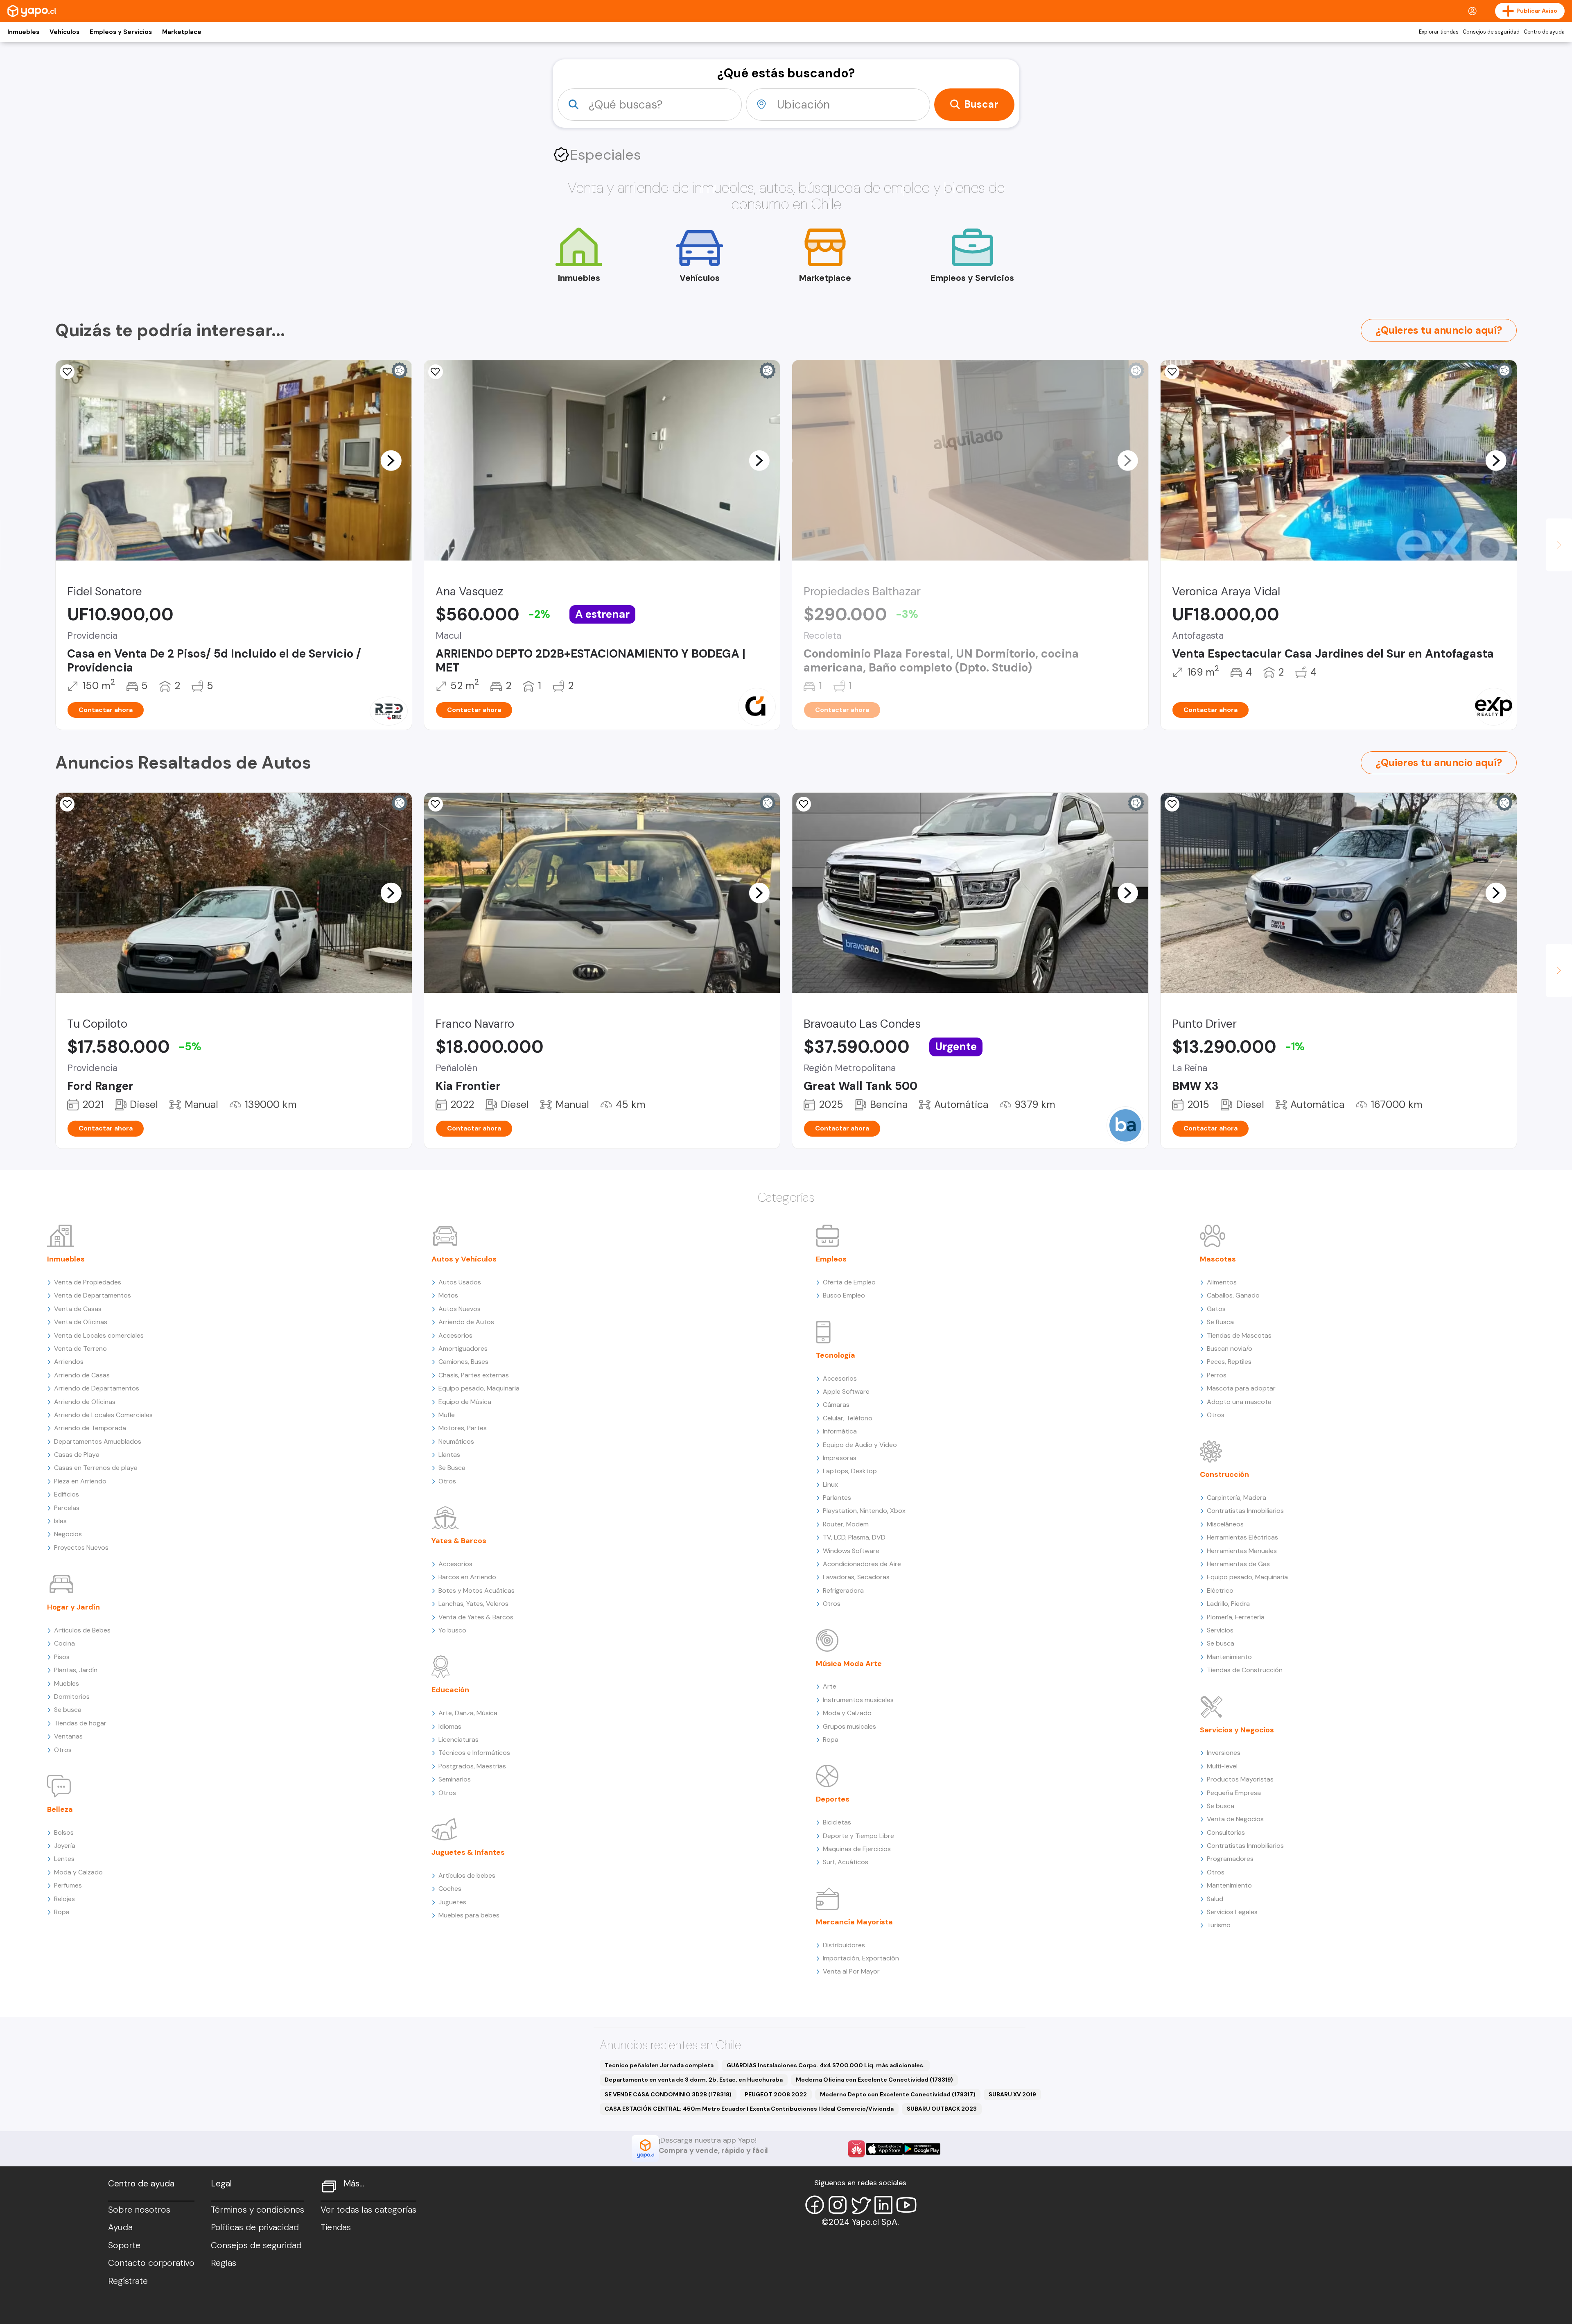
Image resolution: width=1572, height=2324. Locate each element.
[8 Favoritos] (436, 372)
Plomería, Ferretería (1236, 1617)
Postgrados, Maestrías (472, 1766)
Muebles (67, 1683)
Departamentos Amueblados (98, 1441)
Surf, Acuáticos (846, 1862)
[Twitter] (861, 2205)
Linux (830, 1484)
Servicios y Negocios (1237, 1730)
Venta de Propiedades (88, 1282)
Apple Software (846, 1391)
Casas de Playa (77, 1455)
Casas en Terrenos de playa (96, 1468)
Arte (830, 1686)
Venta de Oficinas (81, 1322)
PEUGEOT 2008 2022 (776, 2094)
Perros (1217, 1375)
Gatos (1216, 1309)
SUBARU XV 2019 (1012, 2094)
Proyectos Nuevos (81, 1547)
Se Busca (452, 1468)
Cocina (64, 1643)
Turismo (1219, 1925)
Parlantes (837, 1498)
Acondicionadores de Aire (862, 1564)
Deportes (833, 1799)
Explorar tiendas (1439, 32)
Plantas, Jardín (76, 1670)
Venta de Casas (78, 1309)
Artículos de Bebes (82, 1630)
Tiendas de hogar (80, 1723)
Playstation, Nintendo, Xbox (864, 1511)
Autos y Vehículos (464, 1259)
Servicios (1220, 1630)
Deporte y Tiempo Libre (858, 1836)
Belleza (60, 1809)
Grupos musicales (849, 1726)
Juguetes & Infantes (468, 1852)
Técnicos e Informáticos (474, 1753)
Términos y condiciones (257, 2210)
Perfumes (68, 1885)
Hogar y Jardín (73, 1607)
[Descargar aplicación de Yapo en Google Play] (922, 2149)
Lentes (64, 1859)
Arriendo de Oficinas (85, 1402)
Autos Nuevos (460, 1309)
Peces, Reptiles (1229, 1362)
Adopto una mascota (1239, 1402)
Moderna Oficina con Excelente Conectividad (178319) (874, 2080)
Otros (63, 1750)
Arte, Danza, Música (468, 1713)
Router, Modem (846, 1524)
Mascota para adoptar (1241, 1388)
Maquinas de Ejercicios (857, 1849)
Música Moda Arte (849, 1664)
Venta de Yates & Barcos (476, 1617)
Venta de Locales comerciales (99, 1335)
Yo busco (452, 1630)
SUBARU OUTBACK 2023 (942, 2109)
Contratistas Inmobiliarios (1245, 1511)
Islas (60, 1521)
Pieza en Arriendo (80, 1481)
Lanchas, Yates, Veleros (473, 1604)
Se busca (68, 1710)
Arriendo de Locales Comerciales (103, 1415)
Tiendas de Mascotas (1239, 1335)
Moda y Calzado (78, 1872)
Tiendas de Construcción (1245, 1670)
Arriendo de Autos (466, 1322)
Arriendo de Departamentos (97, 1388)
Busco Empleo (844, 1295)
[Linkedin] (883, 2205)
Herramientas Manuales (1242, 1551)
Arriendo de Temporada (90, 1428)
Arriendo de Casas (82, 1375)
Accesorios (455, 1335)
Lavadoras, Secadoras (856, 1577)
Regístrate (128, 2281)
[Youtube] (906, 2205)
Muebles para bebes (469, 1915)
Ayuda (120, 2227)
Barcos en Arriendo (467, 1577)
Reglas (224, 2263)
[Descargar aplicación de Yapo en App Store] (884, 2149)
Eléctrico (1220, 1590)
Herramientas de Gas (1238, 1564)
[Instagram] (838, 2205)
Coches (450, 1889)
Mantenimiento (1229, 1657)
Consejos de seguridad (1491, 32)
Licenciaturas (458, 1740)
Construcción (1224, 1474)
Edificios (67, 1494)
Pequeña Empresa (1234, 1793)
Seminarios (455, 1779)
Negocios (68, 1534)
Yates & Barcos (459, 1541)
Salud (1215, 1899)
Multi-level (1222, 1766)
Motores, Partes (463, 1428)
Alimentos (1222, 1282)
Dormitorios (72, 1697)
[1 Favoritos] (67, 372)
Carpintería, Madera (1237, 1498)
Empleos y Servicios (121, 32)
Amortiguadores (463, 1349)
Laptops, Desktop (850, 1471)
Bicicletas (837, 1822)
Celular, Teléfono (848, 1418)
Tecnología (836, 1355)
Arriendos (69, 1362)
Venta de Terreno (80, 1349)
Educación (450, 1690)
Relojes (64, 1899)
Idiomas (450, 1726)
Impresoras (840, 1458)
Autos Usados (460, 1282)
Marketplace (182, 32)
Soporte (124, 2245)
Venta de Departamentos (93, 1295)
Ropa (62, 1912)
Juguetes (452, 1902)
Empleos (831, 1259)
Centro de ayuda (1544, 32)
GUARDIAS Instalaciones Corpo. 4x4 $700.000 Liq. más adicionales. (826, 2065)
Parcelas (67, 1508)
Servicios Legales (1232, 1912)
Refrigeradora (843, 1590)
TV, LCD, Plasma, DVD (854, 1537)
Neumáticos (456, 1441)
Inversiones (1224, 1753)
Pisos (62, 1657)
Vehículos (64, 32)
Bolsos (64, 1832)
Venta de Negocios (1235, 1819)
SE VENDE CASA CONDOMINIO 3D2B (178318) (668, 2094)
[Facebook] (815, 2205)
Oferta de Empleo (849, 1282)
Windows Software (851, 1551)
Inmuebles (23, 32)
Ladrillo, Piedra (1228, 1604)
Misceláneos (1225, 1524)
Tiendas (336, 2227)
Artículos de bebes (467, 1875)
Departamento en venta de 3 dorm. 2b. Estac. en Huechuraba (694, 2080)
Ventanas (68, 1736)
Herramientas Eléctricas (1242, 1537)
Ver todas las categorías (368, 2210)
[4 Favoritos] (1172, 372)
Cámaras (836, 1405)
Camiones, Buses (463, 1362)
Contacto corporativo (151, 2263)
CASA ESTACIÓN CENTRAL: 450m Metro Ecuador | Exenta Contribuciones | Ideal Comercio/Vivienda (749, 2109)
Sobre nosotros (139, 2210)
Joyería (65, 1846)
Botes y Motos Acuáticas (477, 1590)
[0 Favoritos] (67, 804)
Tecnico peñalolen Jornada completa (659, 2065)
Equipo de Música (465, 1402)
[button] (391, 460)
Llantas (449, 1455)
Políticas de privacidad (255, 2227)
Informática (840, 1431)
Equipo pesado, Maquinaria (479, 1388)
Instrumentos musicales (858, 1700)
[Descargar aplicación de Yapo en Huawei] (856, 2149)
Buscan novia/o (1230, 1349)
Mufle (447, 1415)
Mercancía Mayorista (854, 1922)
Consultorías (1226, 1832)
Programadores (1230, 1859)
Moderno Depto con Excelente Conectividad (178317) (898, 2094)
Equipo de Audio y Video (860, 1445)
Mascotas (1218, 1259)
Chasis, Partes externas (474, 1375)
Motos (448, 1295)
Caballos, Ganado (1233, 1295)
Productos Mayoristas (1240, 1779)
